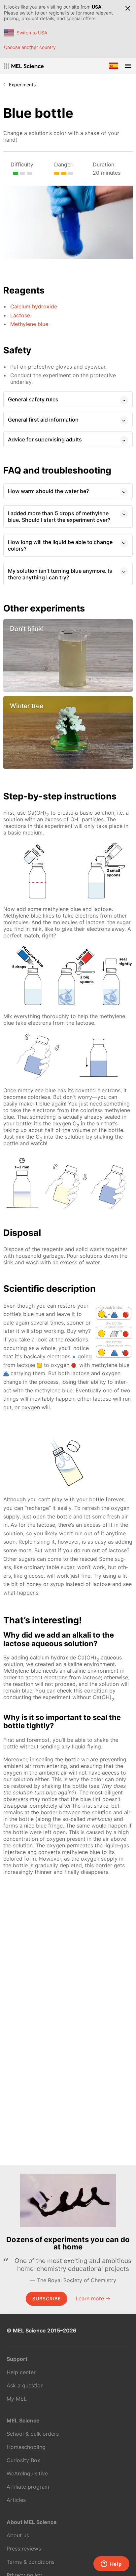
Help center (21, 2372)
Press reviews (24, 2549)
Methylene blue (29, 324)
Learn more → (93, 2298)
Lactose (20, 315)
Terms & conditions (31, 2562)
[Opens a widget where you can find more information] (111, 2564)
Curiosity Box (23, 2460)
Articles (16, 2500)
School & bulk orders (33, 2434)
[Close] (128, 8)
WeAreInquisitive (27, 2473)
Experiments (22, 85)
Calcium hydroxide (34, 306)
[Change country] (114, 66)
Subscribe (47, 2299)
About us (18, 2535)
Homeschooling (26, 2447)
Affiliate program (28, 2487)
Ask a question (25, 2385)
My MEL (17, 2399)
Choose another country (30, 47)
